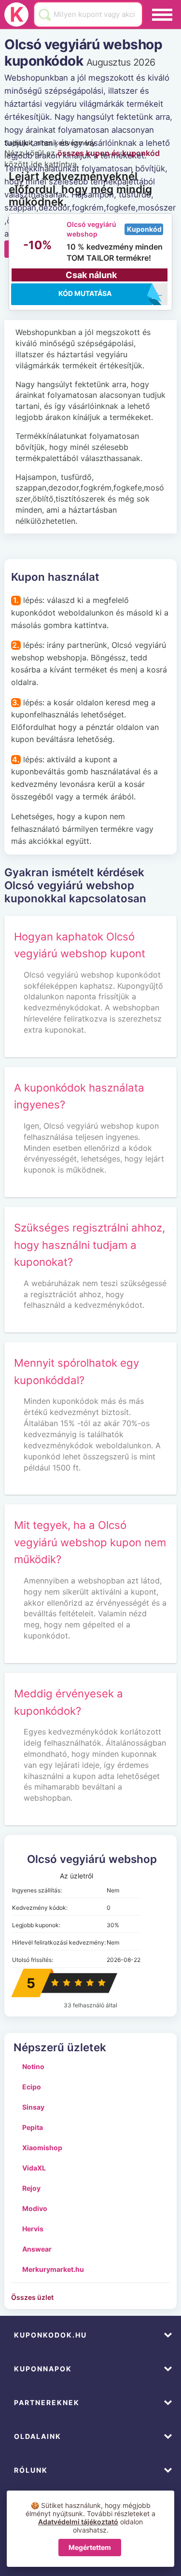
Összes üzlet (32, 2297)
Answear (37, 2249)
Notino (33, 2066)
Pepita (33, 2127)
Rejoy (31, 2188)
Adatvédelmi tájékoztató (78, 2522)
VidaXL (34, 2168)
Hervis (33, 2229)
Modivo (35, 2208)
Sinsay (33, 2107)
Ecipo (32, 2087)
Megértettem (90, 2547)
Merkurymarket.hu (53, 2269)
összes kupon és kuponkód (109, 153)
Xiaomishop (42, 2148)
